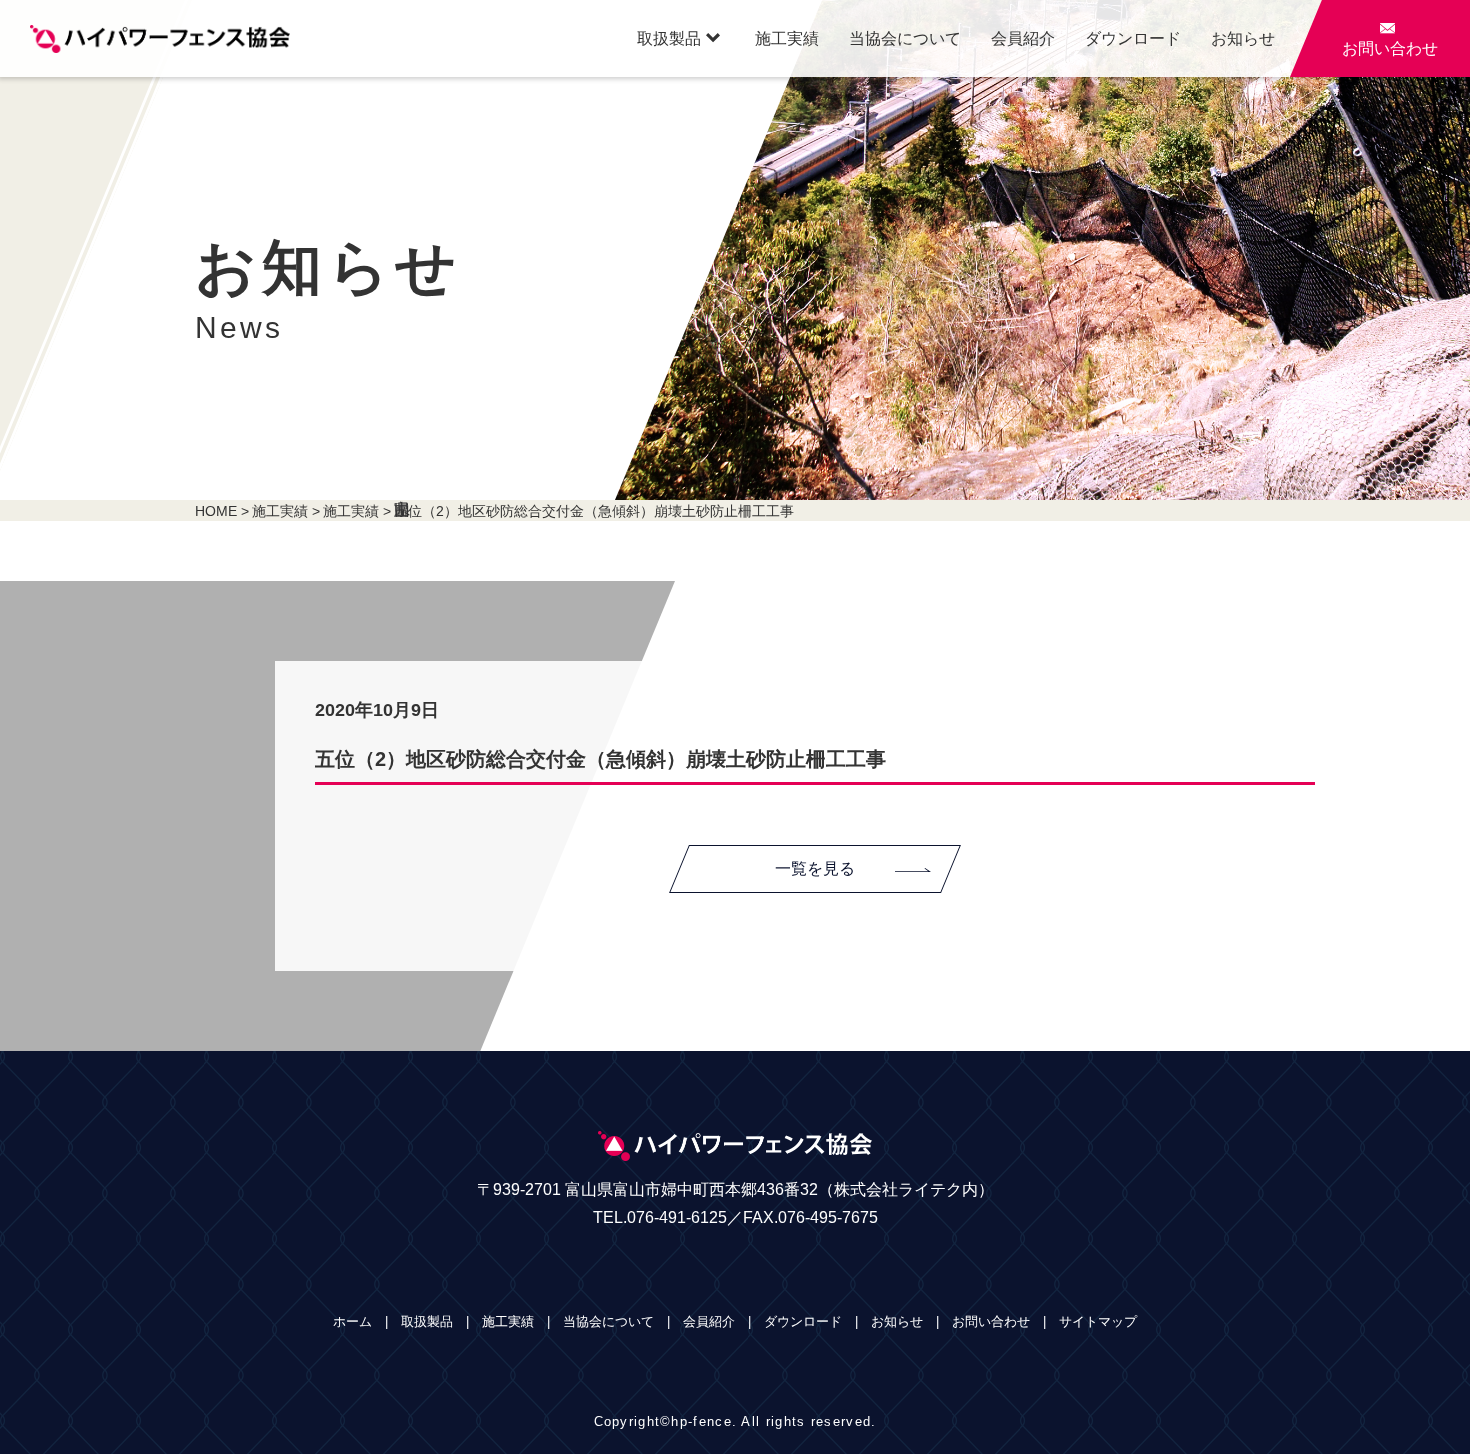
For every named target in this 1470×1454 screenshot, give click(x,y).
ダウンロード (1133, 38)
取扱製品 (678, 38)
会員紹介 (1023, 38)
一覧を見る (815, 868)
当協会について (905, 38)
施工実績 (787, 38)
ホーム (352, 1321)
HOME (216, 511)
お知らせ (1243, 38)
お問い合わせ (991, 1321)
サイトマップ (1098, 1321)
